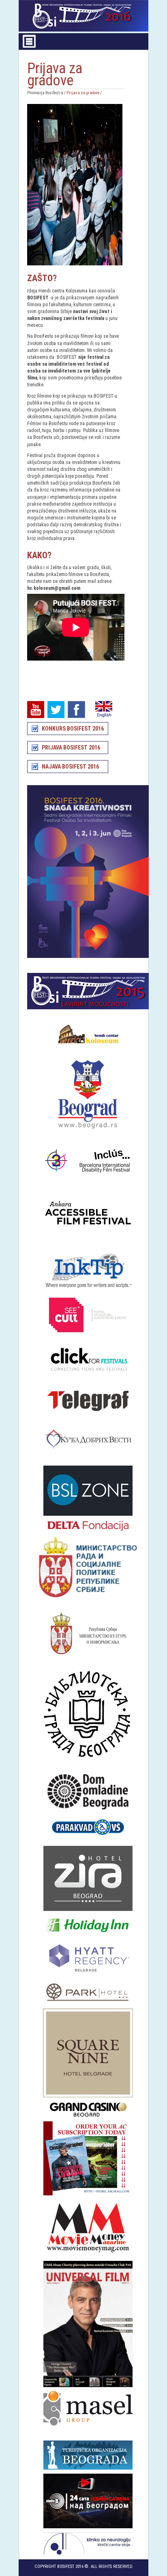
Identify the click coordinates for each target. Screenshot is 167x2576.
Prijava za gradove (83, 93)
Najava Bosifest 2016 (70, 767)
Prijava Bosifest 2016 (71, 748)
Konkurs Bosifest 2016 (73, 729)
